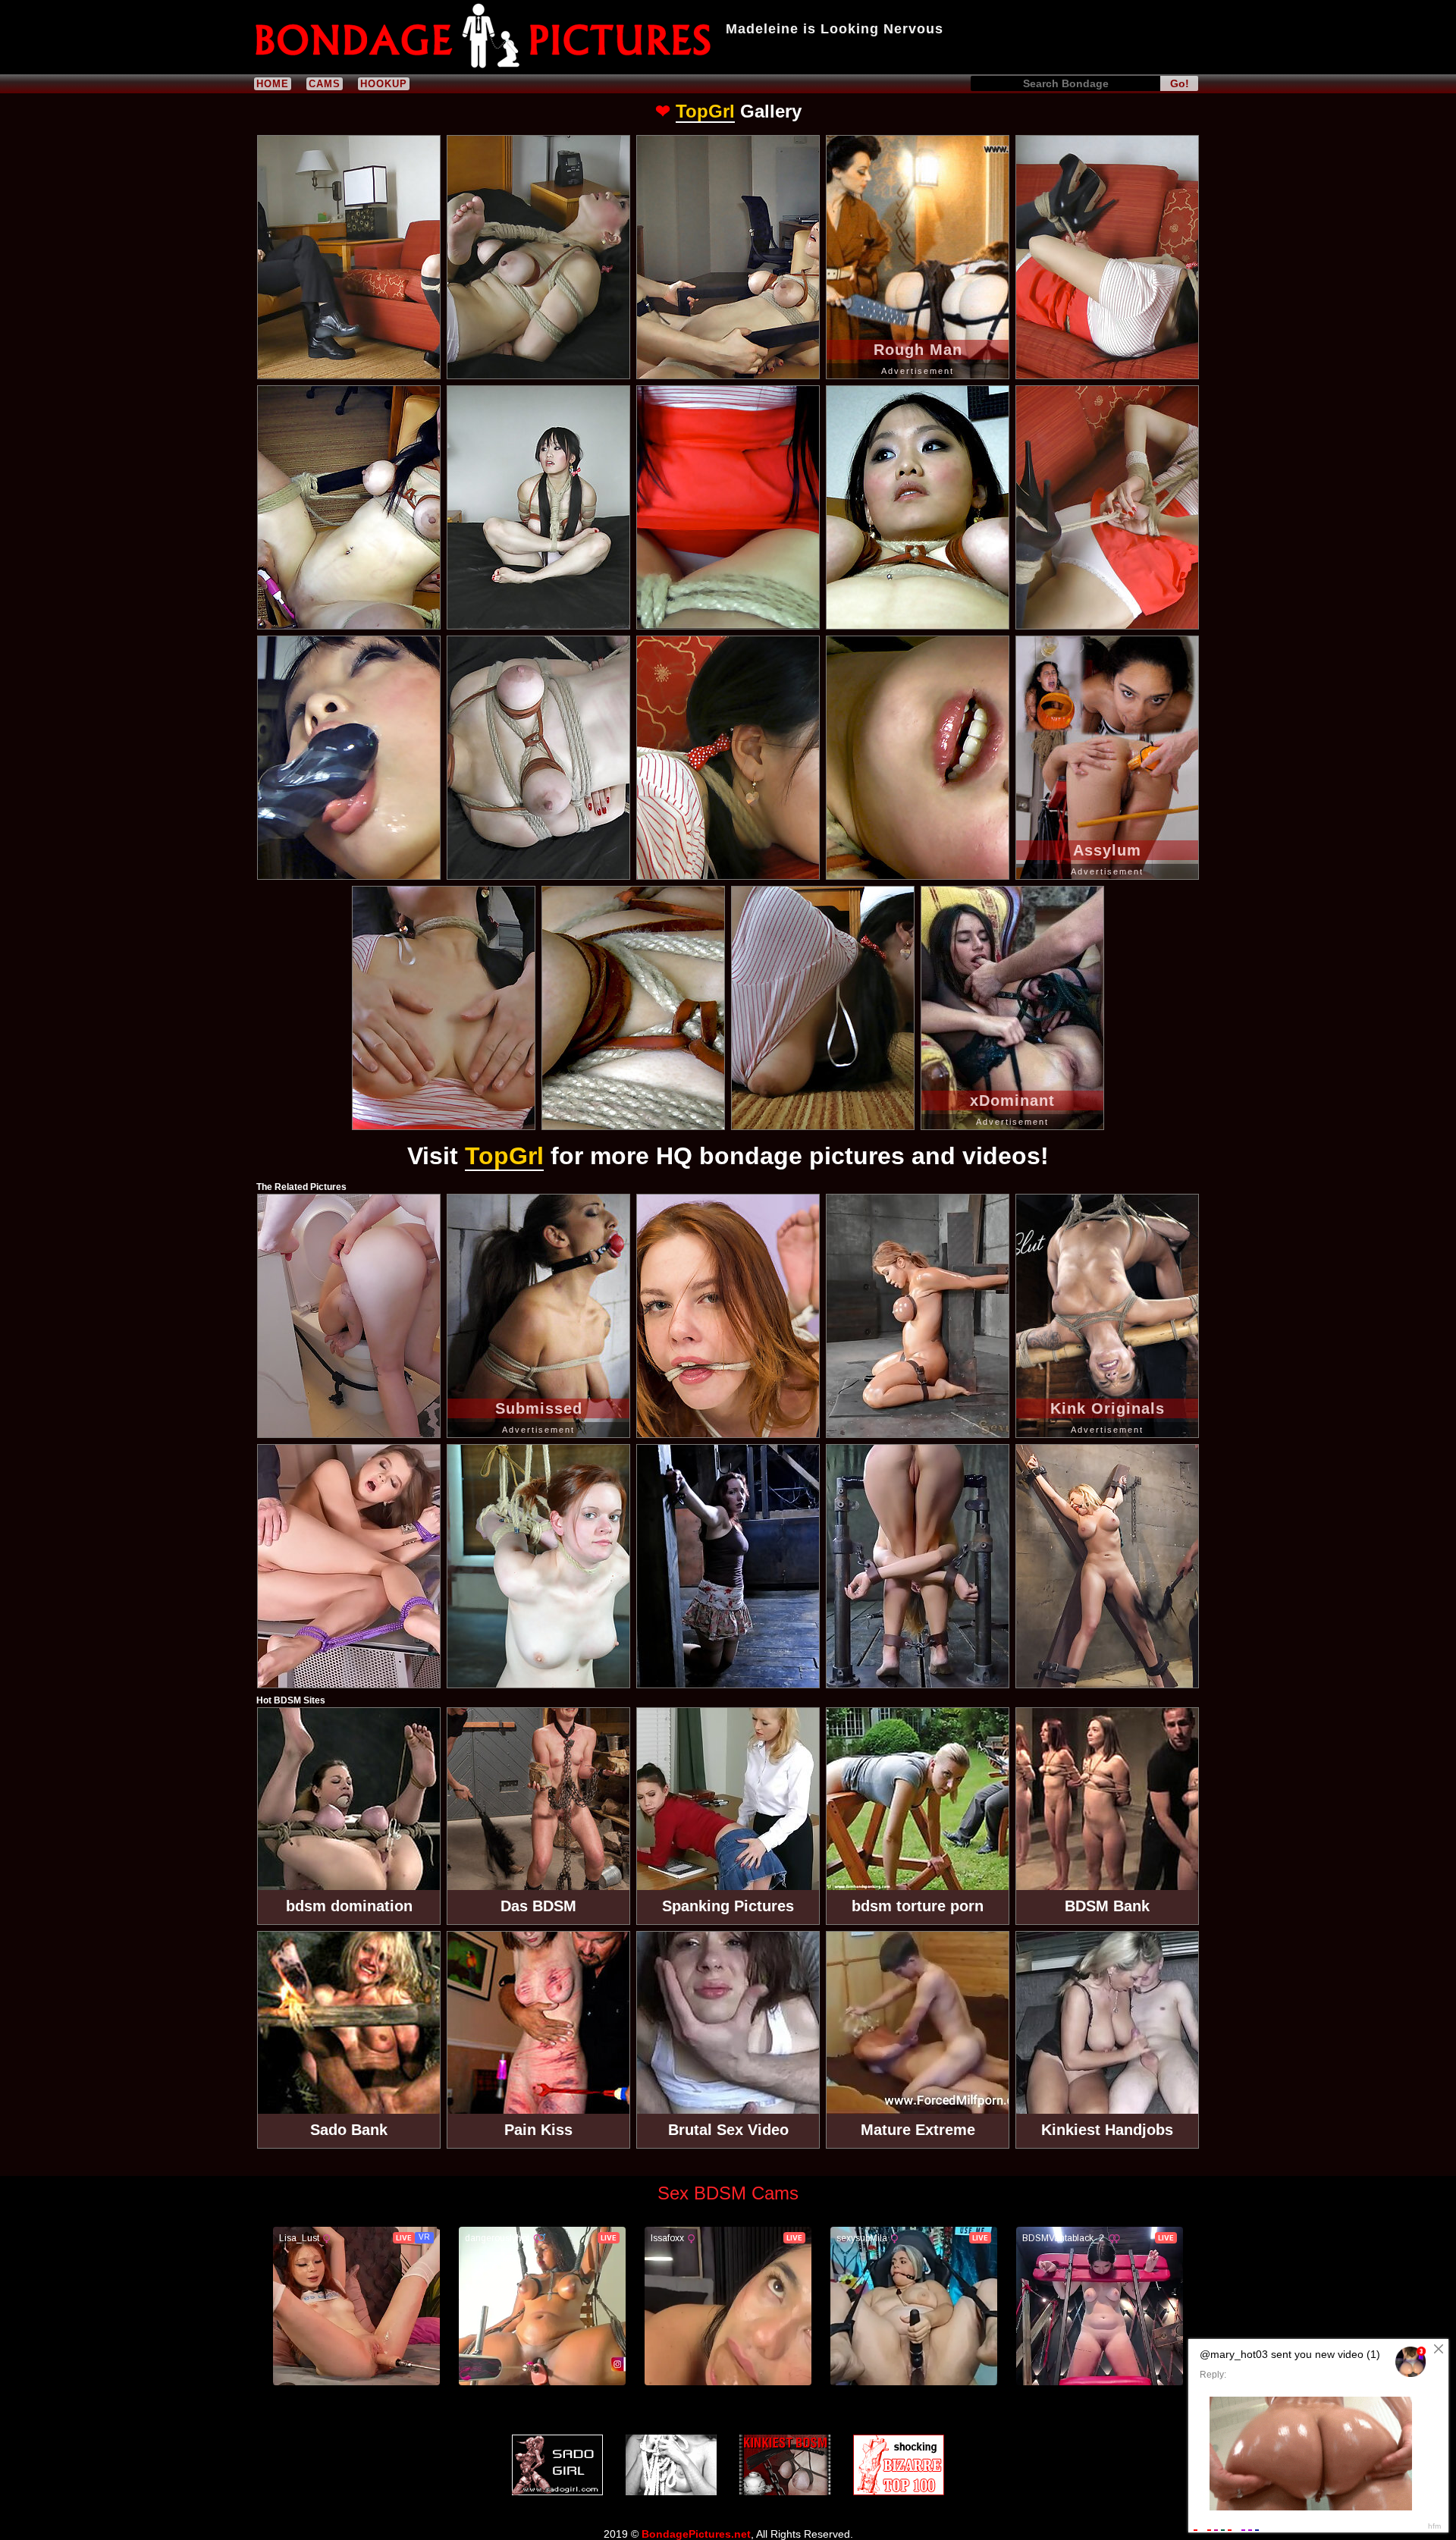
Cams (325, 84)
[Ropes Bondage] (671, 2465)
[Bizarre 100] (899, 2465)
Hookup (384, 84)
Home (273, 84)
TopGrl (705, 111)
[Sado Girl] (557, 2465)
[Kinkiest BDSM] (785, 2465)
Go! (1180, 83)
